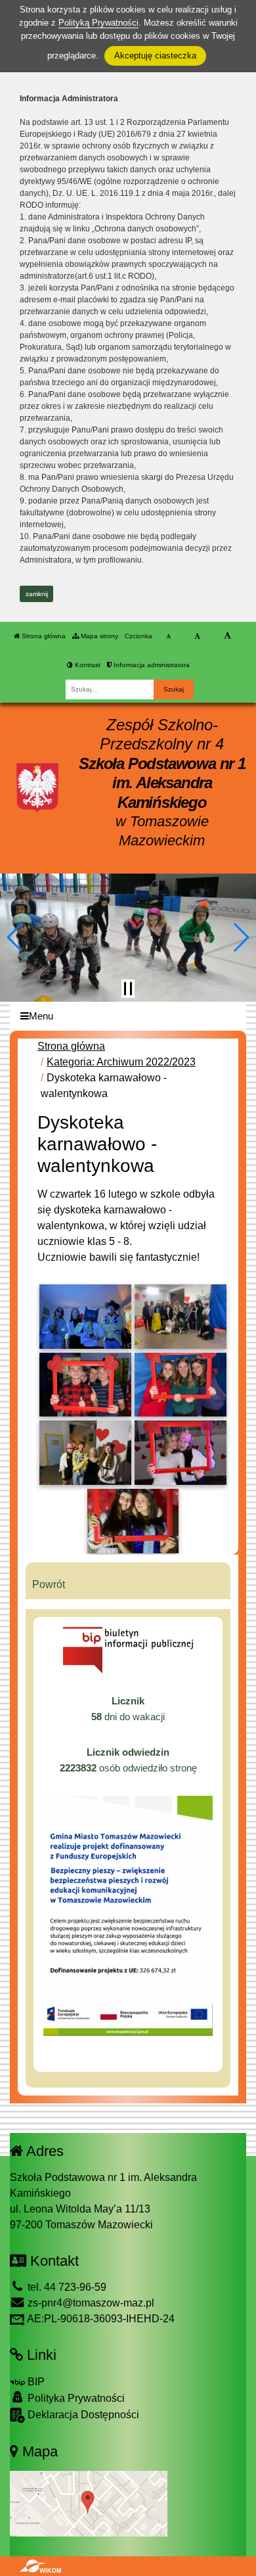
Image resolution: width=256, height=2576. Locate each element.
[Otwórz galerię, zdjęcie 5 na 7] (85, 1453)
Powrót (49, 1584)
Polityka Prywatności (75, 2398)
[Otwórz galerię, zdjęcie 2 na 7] (181, 1317)
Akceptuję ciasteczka (155, 56)
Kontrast (87, 665)
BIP (35, 2382)
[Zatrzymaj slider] (128, 989)
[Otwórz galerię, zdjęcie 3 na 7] (85, 1385)
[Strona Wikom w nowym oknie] (40, 2566)
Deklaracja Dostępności (82, 2415)
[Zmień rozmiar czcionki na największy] (227, 636)
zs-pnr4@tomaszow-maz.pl (90, 2303)
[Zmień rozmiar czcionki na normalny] (168, 636)
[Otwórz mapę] (89, 2503)
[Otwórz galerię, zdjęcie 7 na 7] (133, 1521)
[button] (15, 937)
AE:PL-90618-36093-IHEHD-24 (100, 2319)
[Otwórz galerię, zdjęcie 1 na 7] (85, 1317)
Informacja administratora (151, 665)
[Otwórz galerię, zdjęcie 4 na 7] (181, 1385)
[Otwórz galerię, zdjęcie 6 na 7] (181, 1453)
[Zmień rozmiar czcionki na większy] (197, 636)
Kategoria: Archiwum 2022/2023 (121, 1062)
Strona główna (43, 636)
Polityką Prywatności (98, 23)
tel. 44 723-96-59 (66, 2287)
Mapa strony (98, 636)
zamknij (37, 594)
